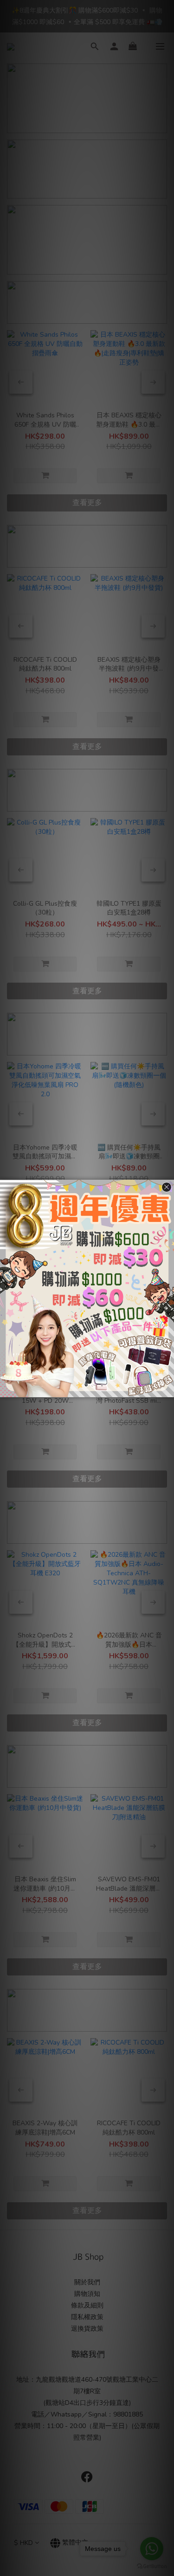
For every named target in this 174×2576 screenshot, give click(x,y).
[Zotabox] (168, 1389)
